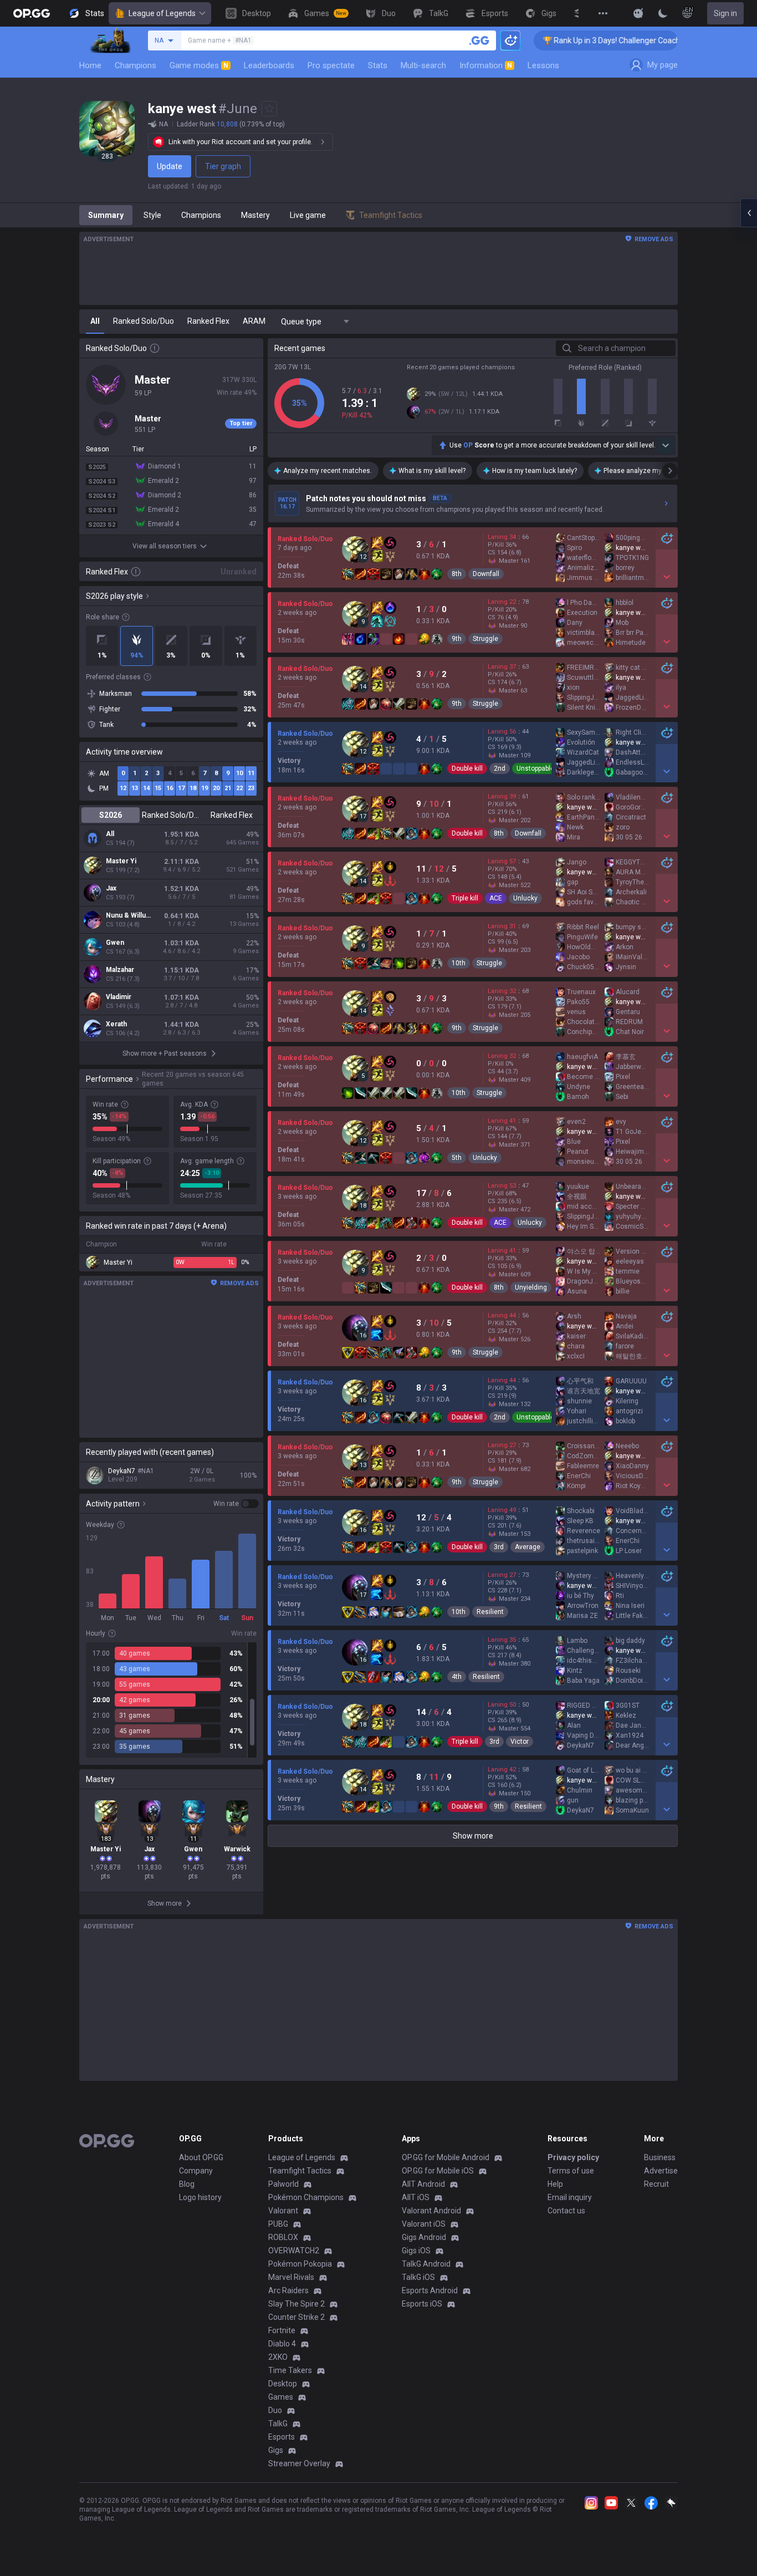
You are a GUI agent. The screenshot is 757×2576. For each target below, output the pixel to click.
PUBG (278, 2224)
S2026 (111, 815)
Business (660, 2157)
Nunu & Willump (130, 915)
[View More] (603, 13)
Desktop (283, 2384)
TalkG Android (426, 2264)
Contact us (566, 2211)
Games (281, 2397)
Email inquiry (570, 2197)
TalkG (278, 2424)
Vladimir (119, 997)
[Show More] (638, 13)
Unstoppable (535, 768)
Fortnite (282, 2330)
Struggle (485, 639)
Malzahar (120, 970)
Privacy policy (573, 2157)
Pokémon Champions (306, 2197)
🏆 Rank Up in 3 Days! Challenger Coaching (557, 40)
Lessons (543, 65)
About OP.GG (201, 2157)
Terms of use (571, 2171)
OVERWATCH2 (294, 2251)
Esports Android (430, 2290)
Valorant (283, 2211)
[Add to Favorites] (269, 109)
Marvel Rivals (291, 2277)
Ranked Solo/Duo (171, 815)
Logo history (200, 2197)
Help (555, 2184)
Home (90, 65)
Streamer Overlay (299, 2463)
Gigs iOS (416, 2251)
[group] (171, 1700)
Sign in (725, 13)
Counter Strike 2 (296, 2317)
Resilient (490, 1612)
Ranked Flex (232, 815)
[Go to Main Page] (32, 13)
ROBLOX (283, 2237)
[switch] (236, 1504)
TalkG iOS (418, 2277)
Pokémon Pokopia (300, 2264)
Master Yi (121, 861)
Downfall (486, 574)
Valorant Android (431, 2211)
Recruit (656, 2184)
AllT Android (423, 2184)
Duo (275, 2410)
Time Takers (290, 2370)
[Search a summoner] (479, 40)
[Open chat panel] (749, 213)
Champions (135, 65)
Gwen (115, 943)
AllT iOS (416, 2197)
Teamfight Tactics (300, 2171)
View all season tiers (165, 546)
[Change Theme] (663, 13)
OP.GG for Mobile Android (446, 2157)
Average (528, 1547)
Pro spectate (331, 65)
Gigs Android (424, 2237)
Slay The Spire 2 (296, 2304)
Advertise (661, 2171)
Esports (282, 2437)
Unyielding (531, 1287)
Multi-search (423, 65)
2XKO (278, 2357)
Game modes (199, 65)
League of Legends (162, 13)
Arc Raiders (288, 2290)
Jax (111, 888)
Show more (473, 1836)
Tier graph (223, 166)
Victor (520, 1742)
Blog (187, 2184)
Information (486, 65)
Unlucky (525, 898)
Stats (378, 65)
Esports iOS (422, 2304)
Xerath (116, 1024)
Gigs (276, 2450)
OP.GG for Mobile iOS (438, 2171)
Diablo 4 (282, 2344)
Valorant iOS (424, 2224)
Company (196, 2171)
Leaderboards (269, 65)
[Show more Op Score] (666, 445)
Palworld (283, 2184)
